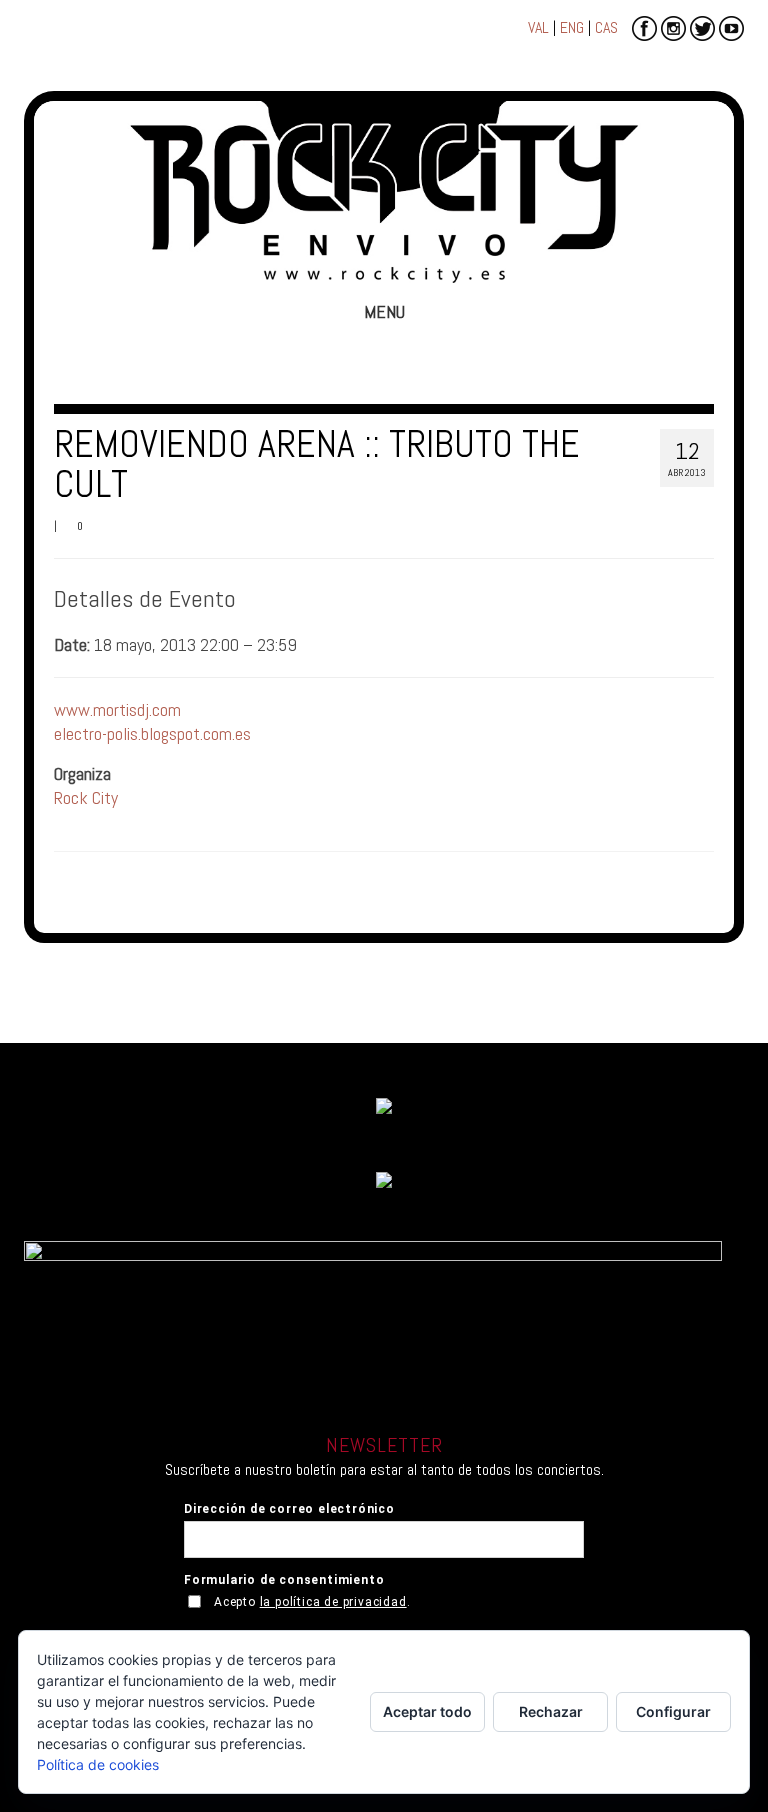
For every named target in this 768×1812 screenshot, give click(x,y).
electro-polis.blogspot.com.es (152, 733)
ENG (572, 27)
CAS (606, 27)
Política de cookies (98, 1764)
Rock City (86, 797)
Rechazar (551, 1711)
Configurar (673, 1711)
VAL (538, 27)
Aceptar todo (427, 1711)
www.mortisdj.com (117, 709)
